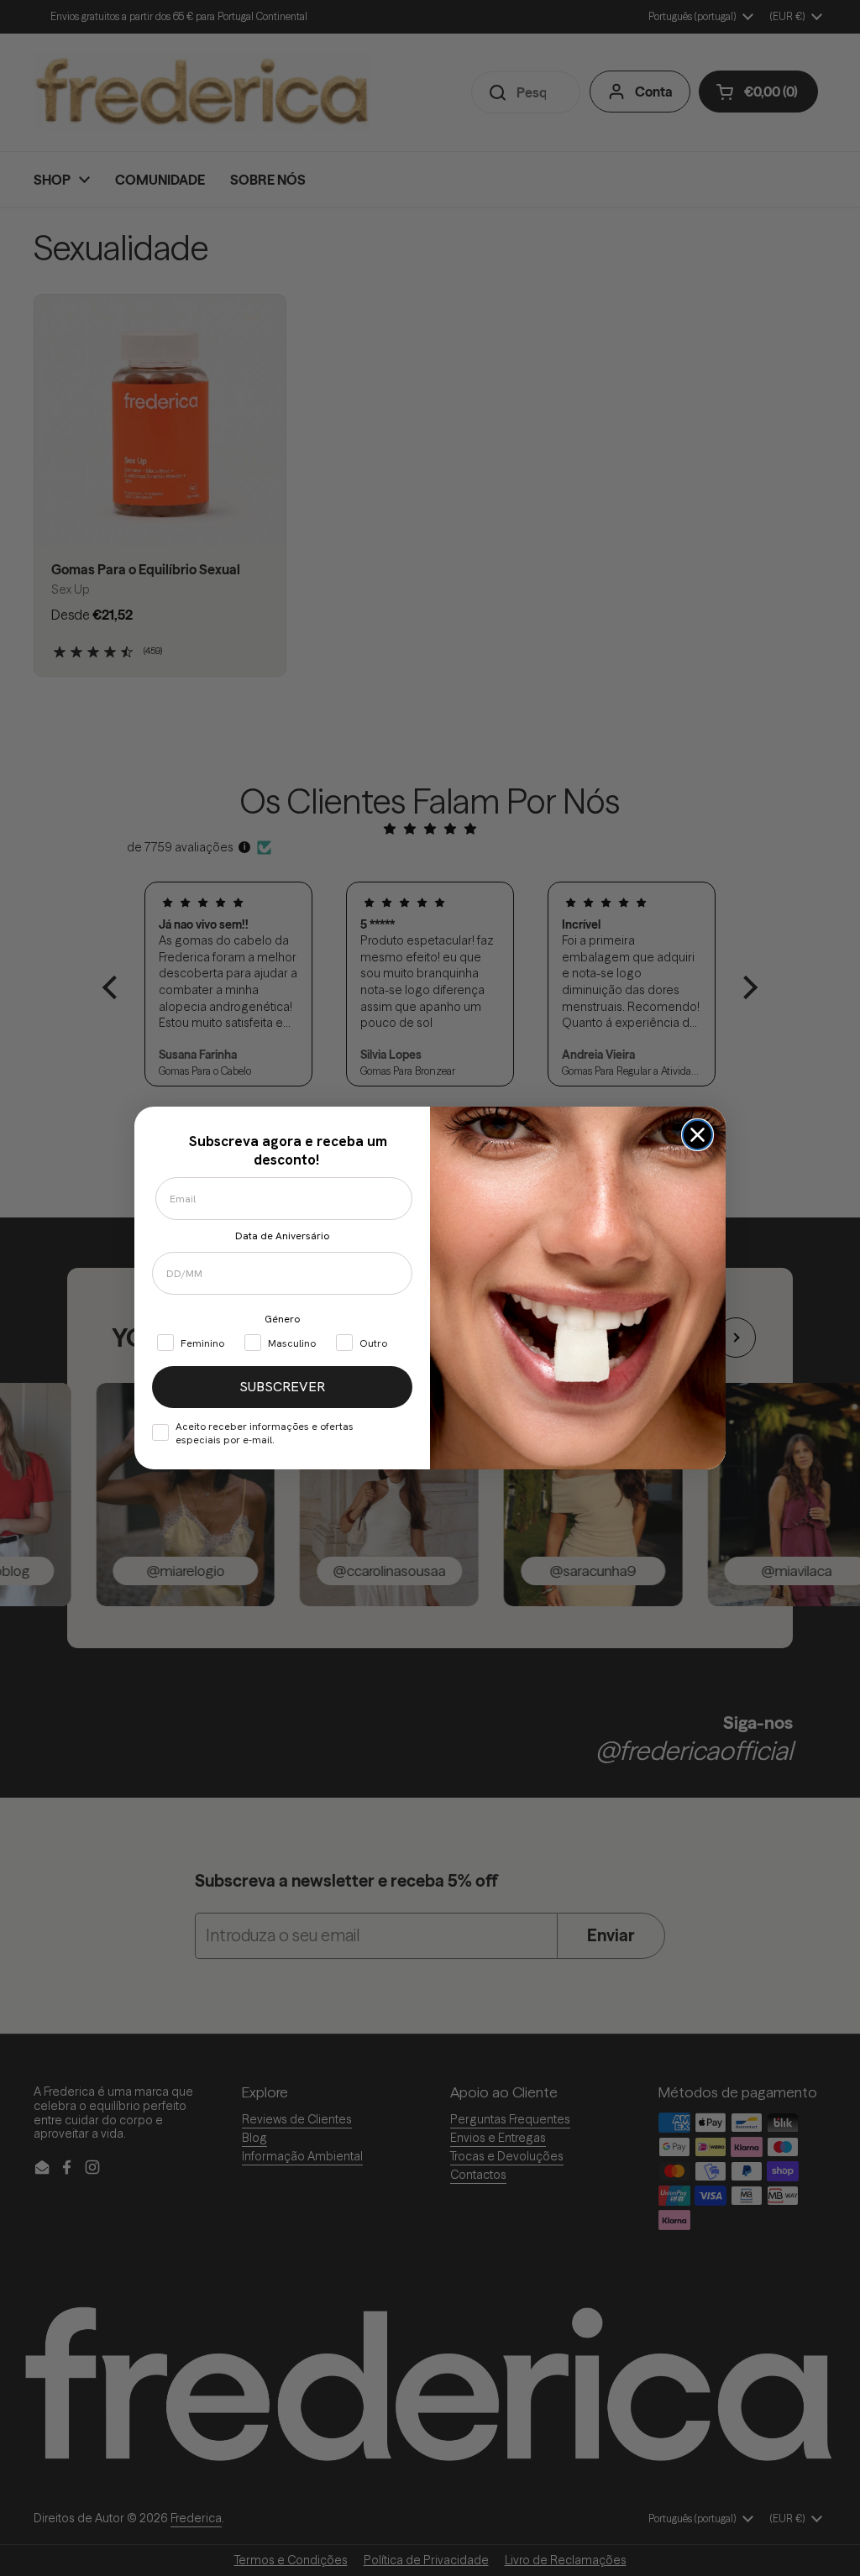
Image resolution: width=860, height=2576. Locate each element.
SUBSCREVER (282, 1387)
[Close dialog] (697, 1135)
